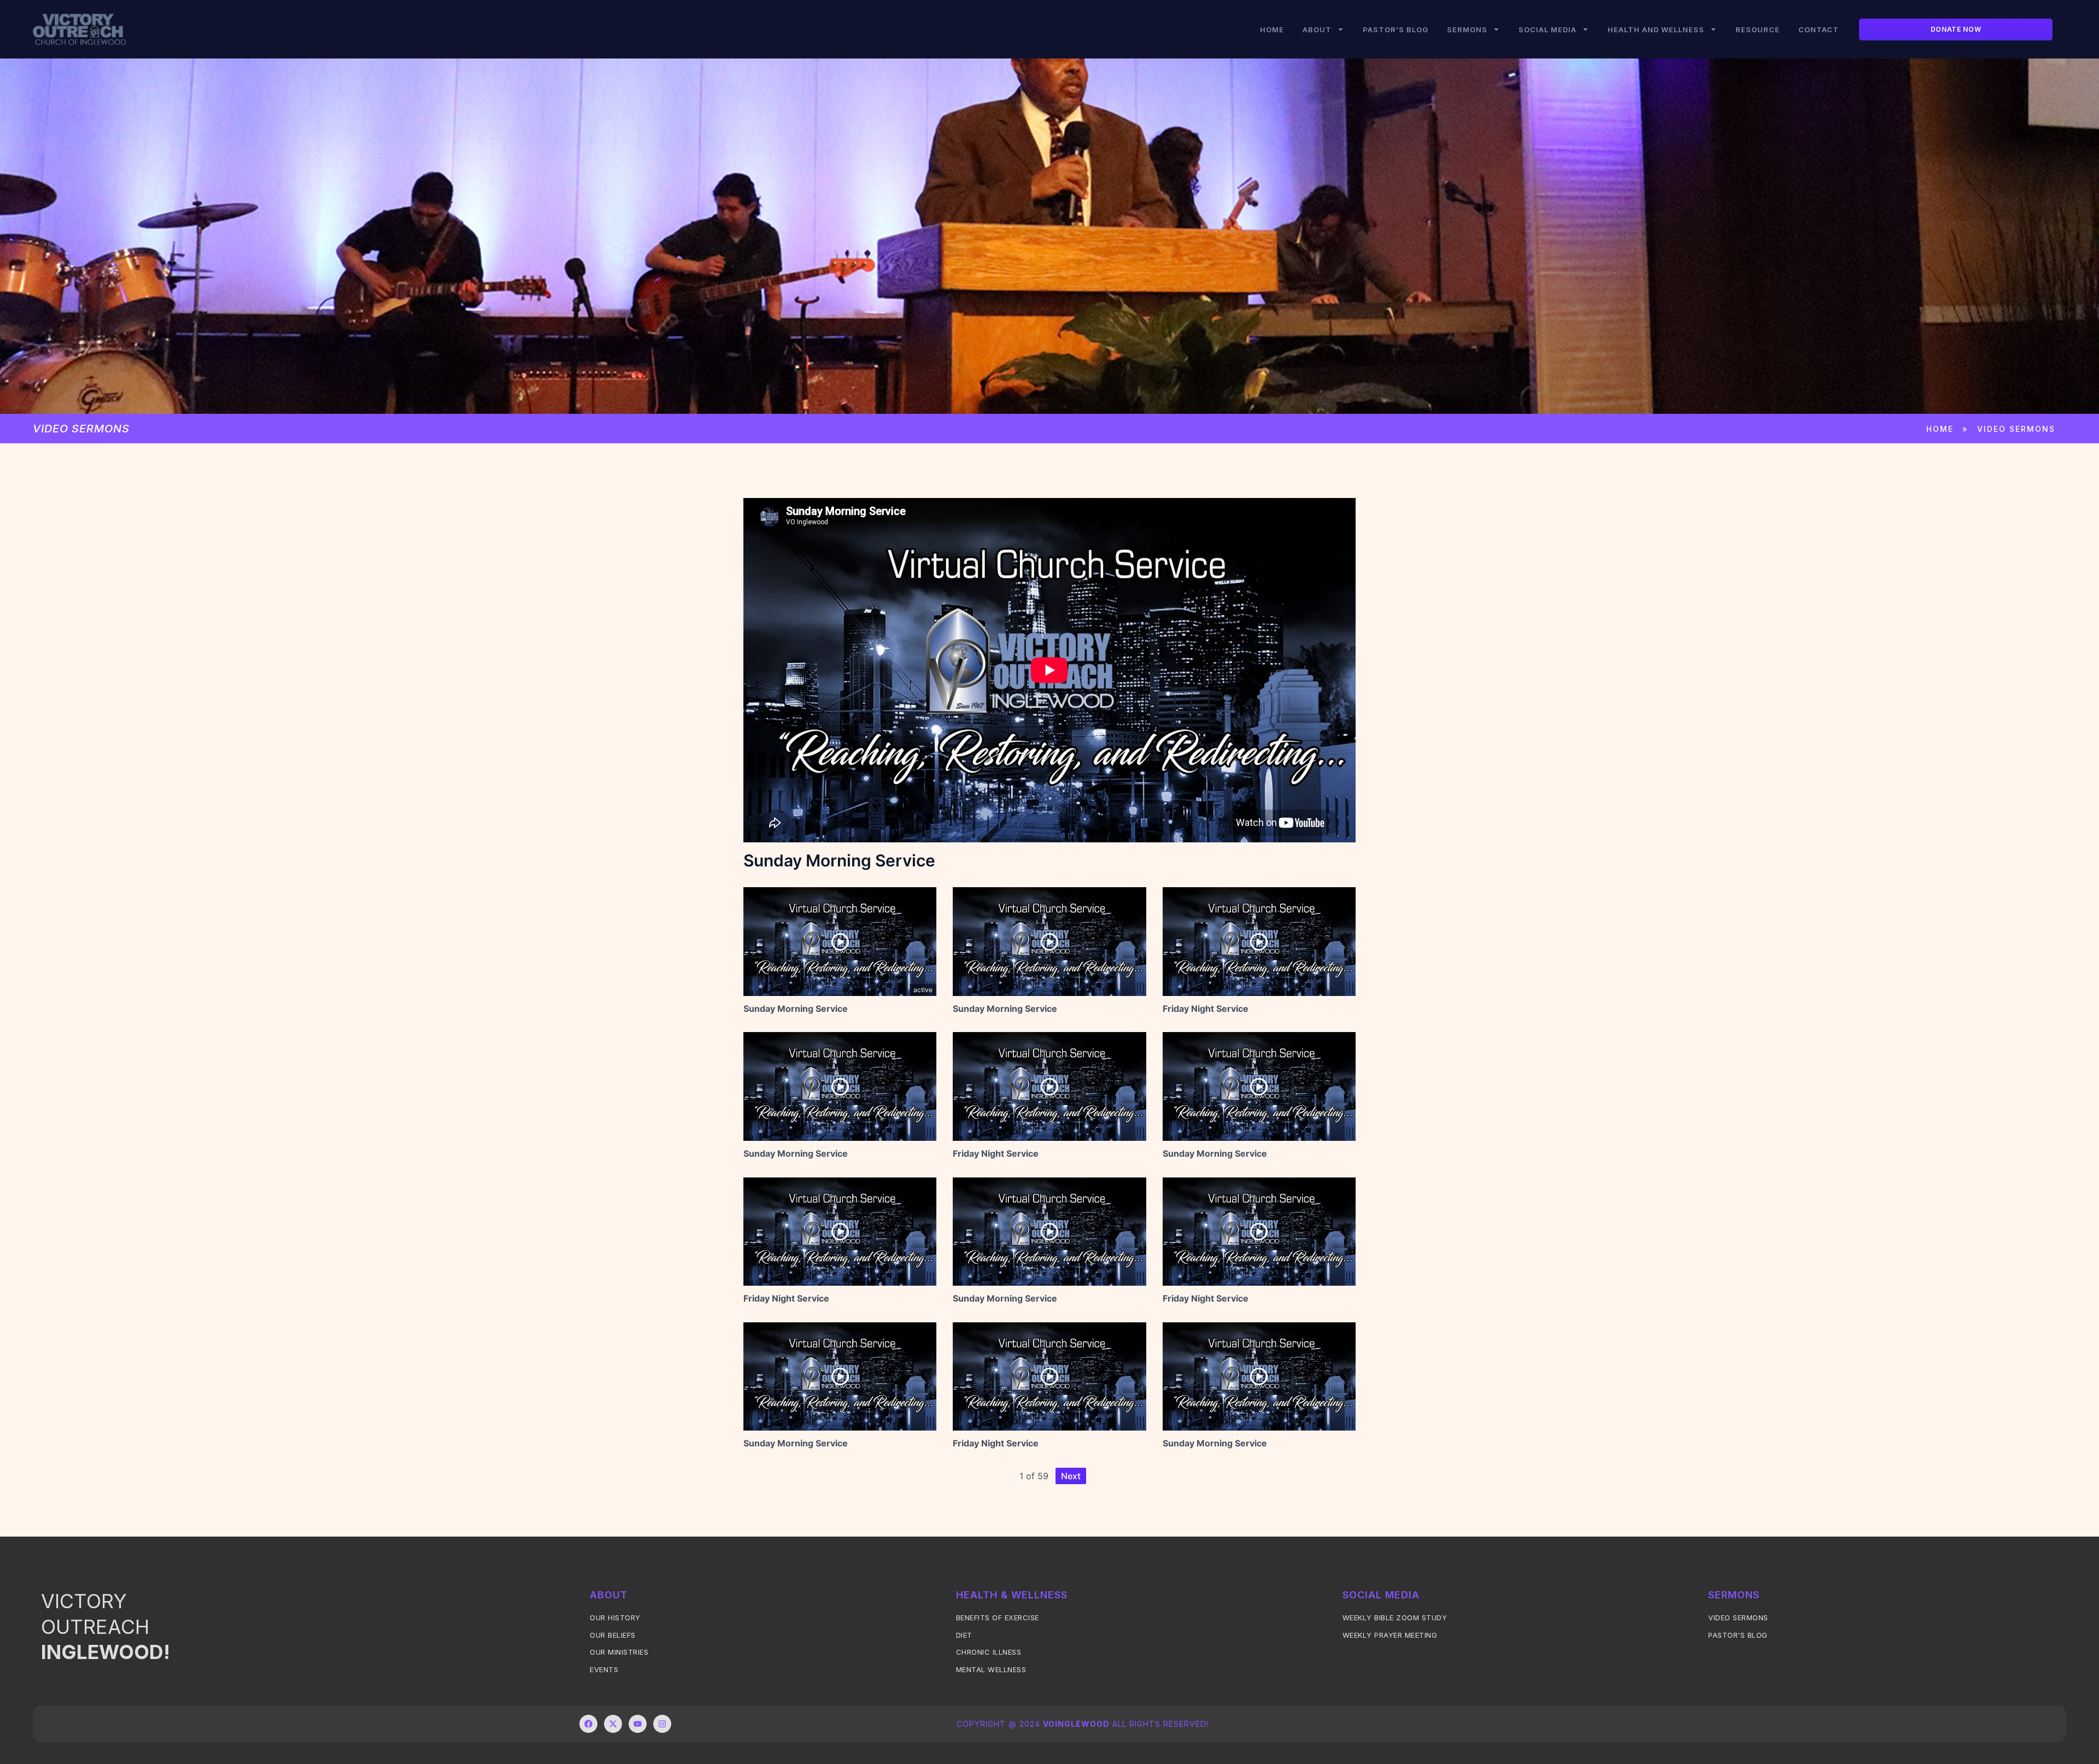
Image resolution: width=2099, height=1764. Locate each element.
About (1317, 30)
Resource (1758, 30)
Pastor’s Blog (1396, 30)
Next (1071, 1476)
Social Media (1547, 30)
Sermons (1467, 30)
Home (1272, 30)
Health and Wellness (1656, 30)
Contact (1819, 30)
